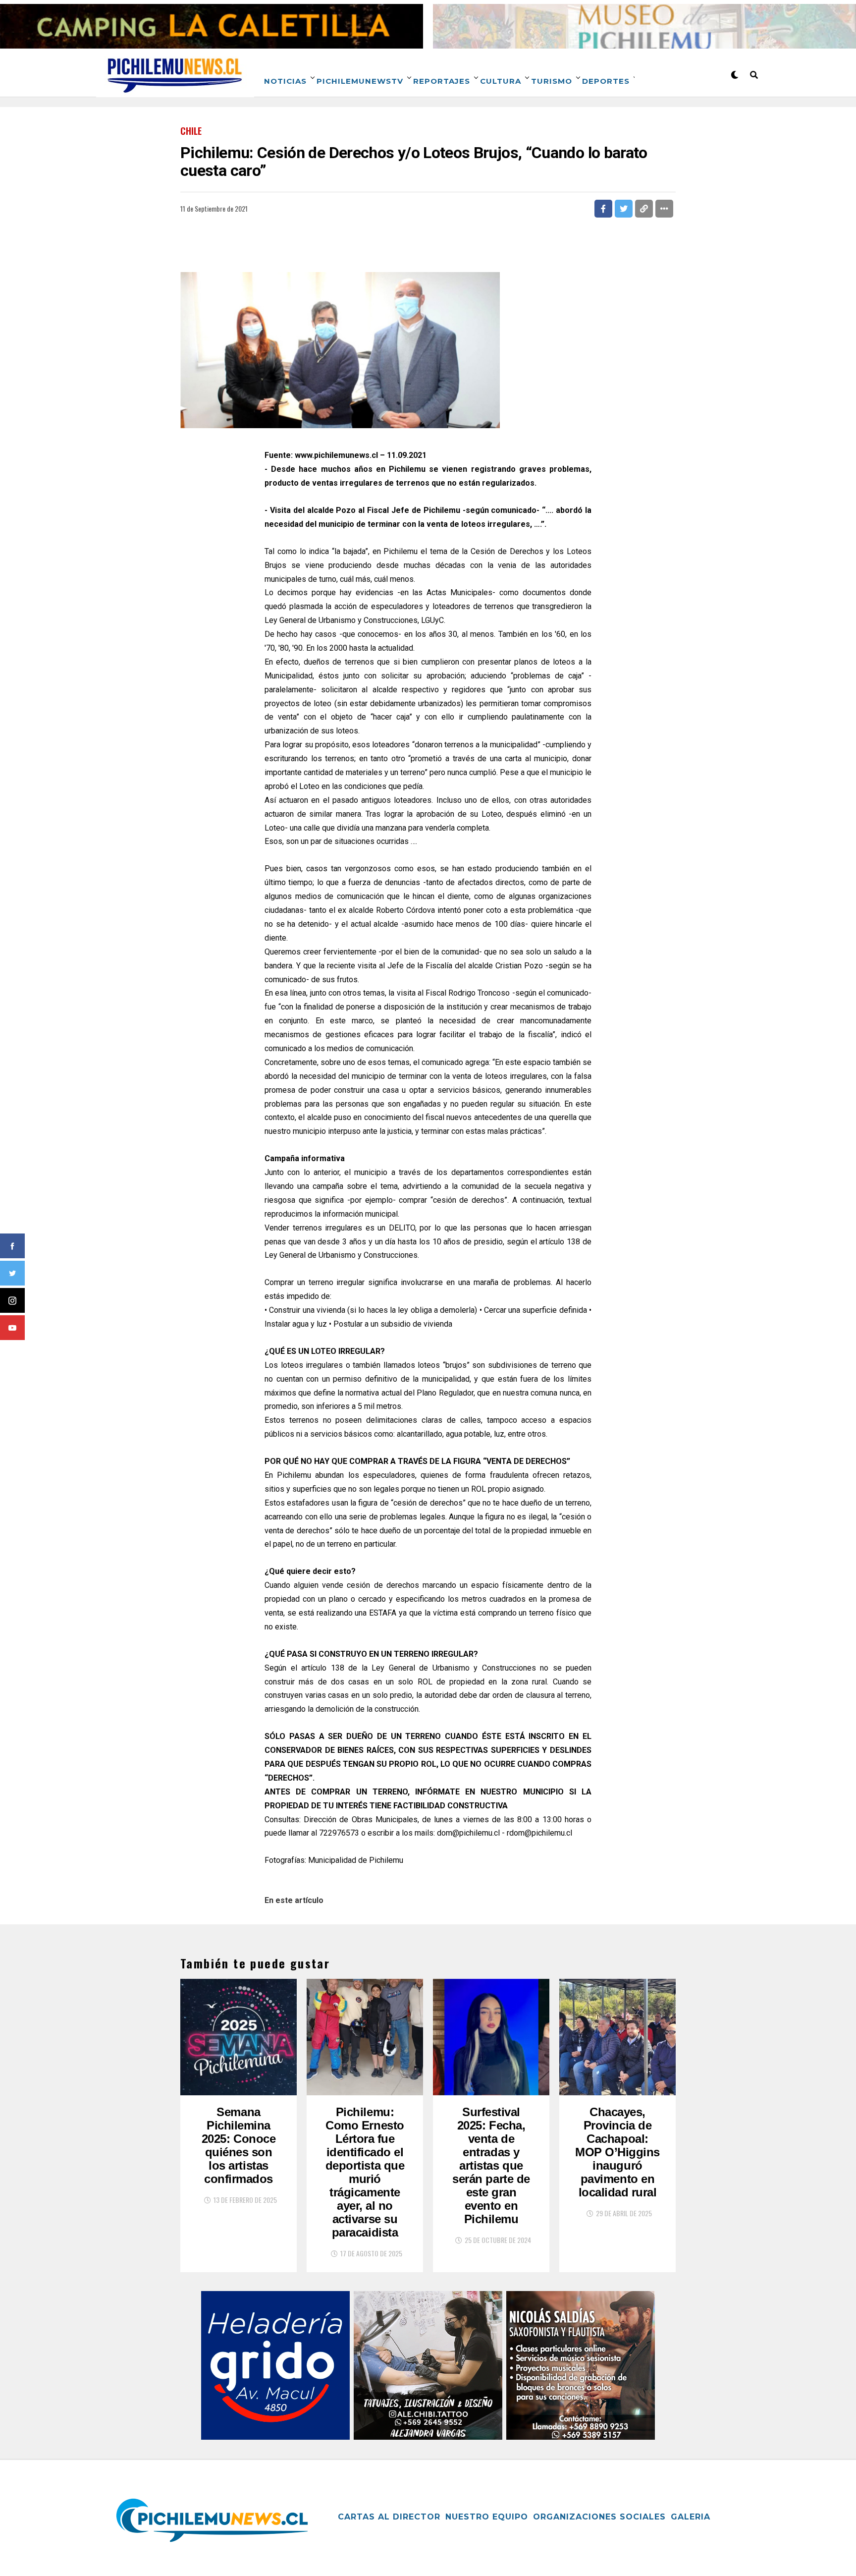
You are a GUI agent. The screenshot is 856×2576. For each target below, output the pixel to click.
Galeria (691, 2517)
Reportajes (442, 81)
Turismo (552, 81)
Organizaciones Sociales (599, 2517)
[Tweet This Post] (624, 209)
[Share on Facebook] (603, 209)
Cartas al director (389, 2517)
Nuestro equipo (487, 2517)
